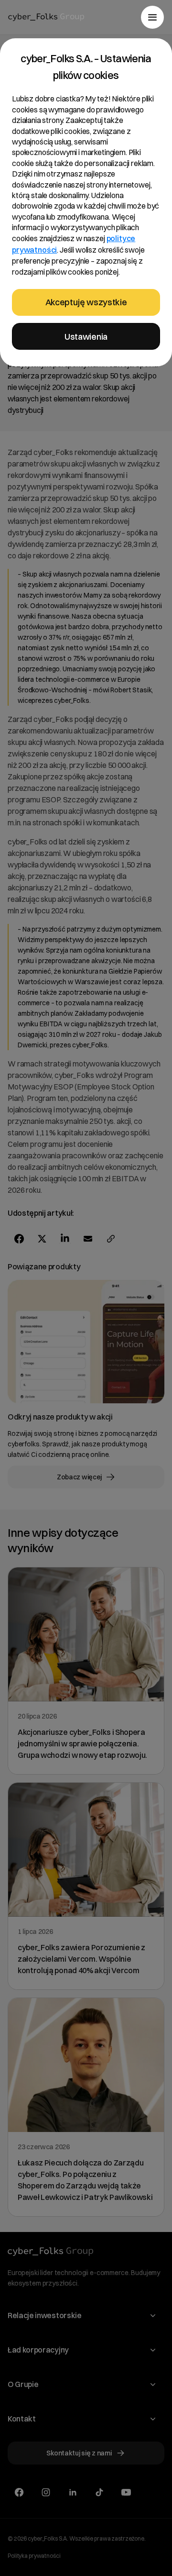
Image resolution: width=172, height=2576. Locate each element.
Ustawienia (86, 337)
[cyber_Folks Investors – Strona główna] (46, 17)
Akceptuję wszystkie (86, 302)
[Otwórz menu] (152, 17)
